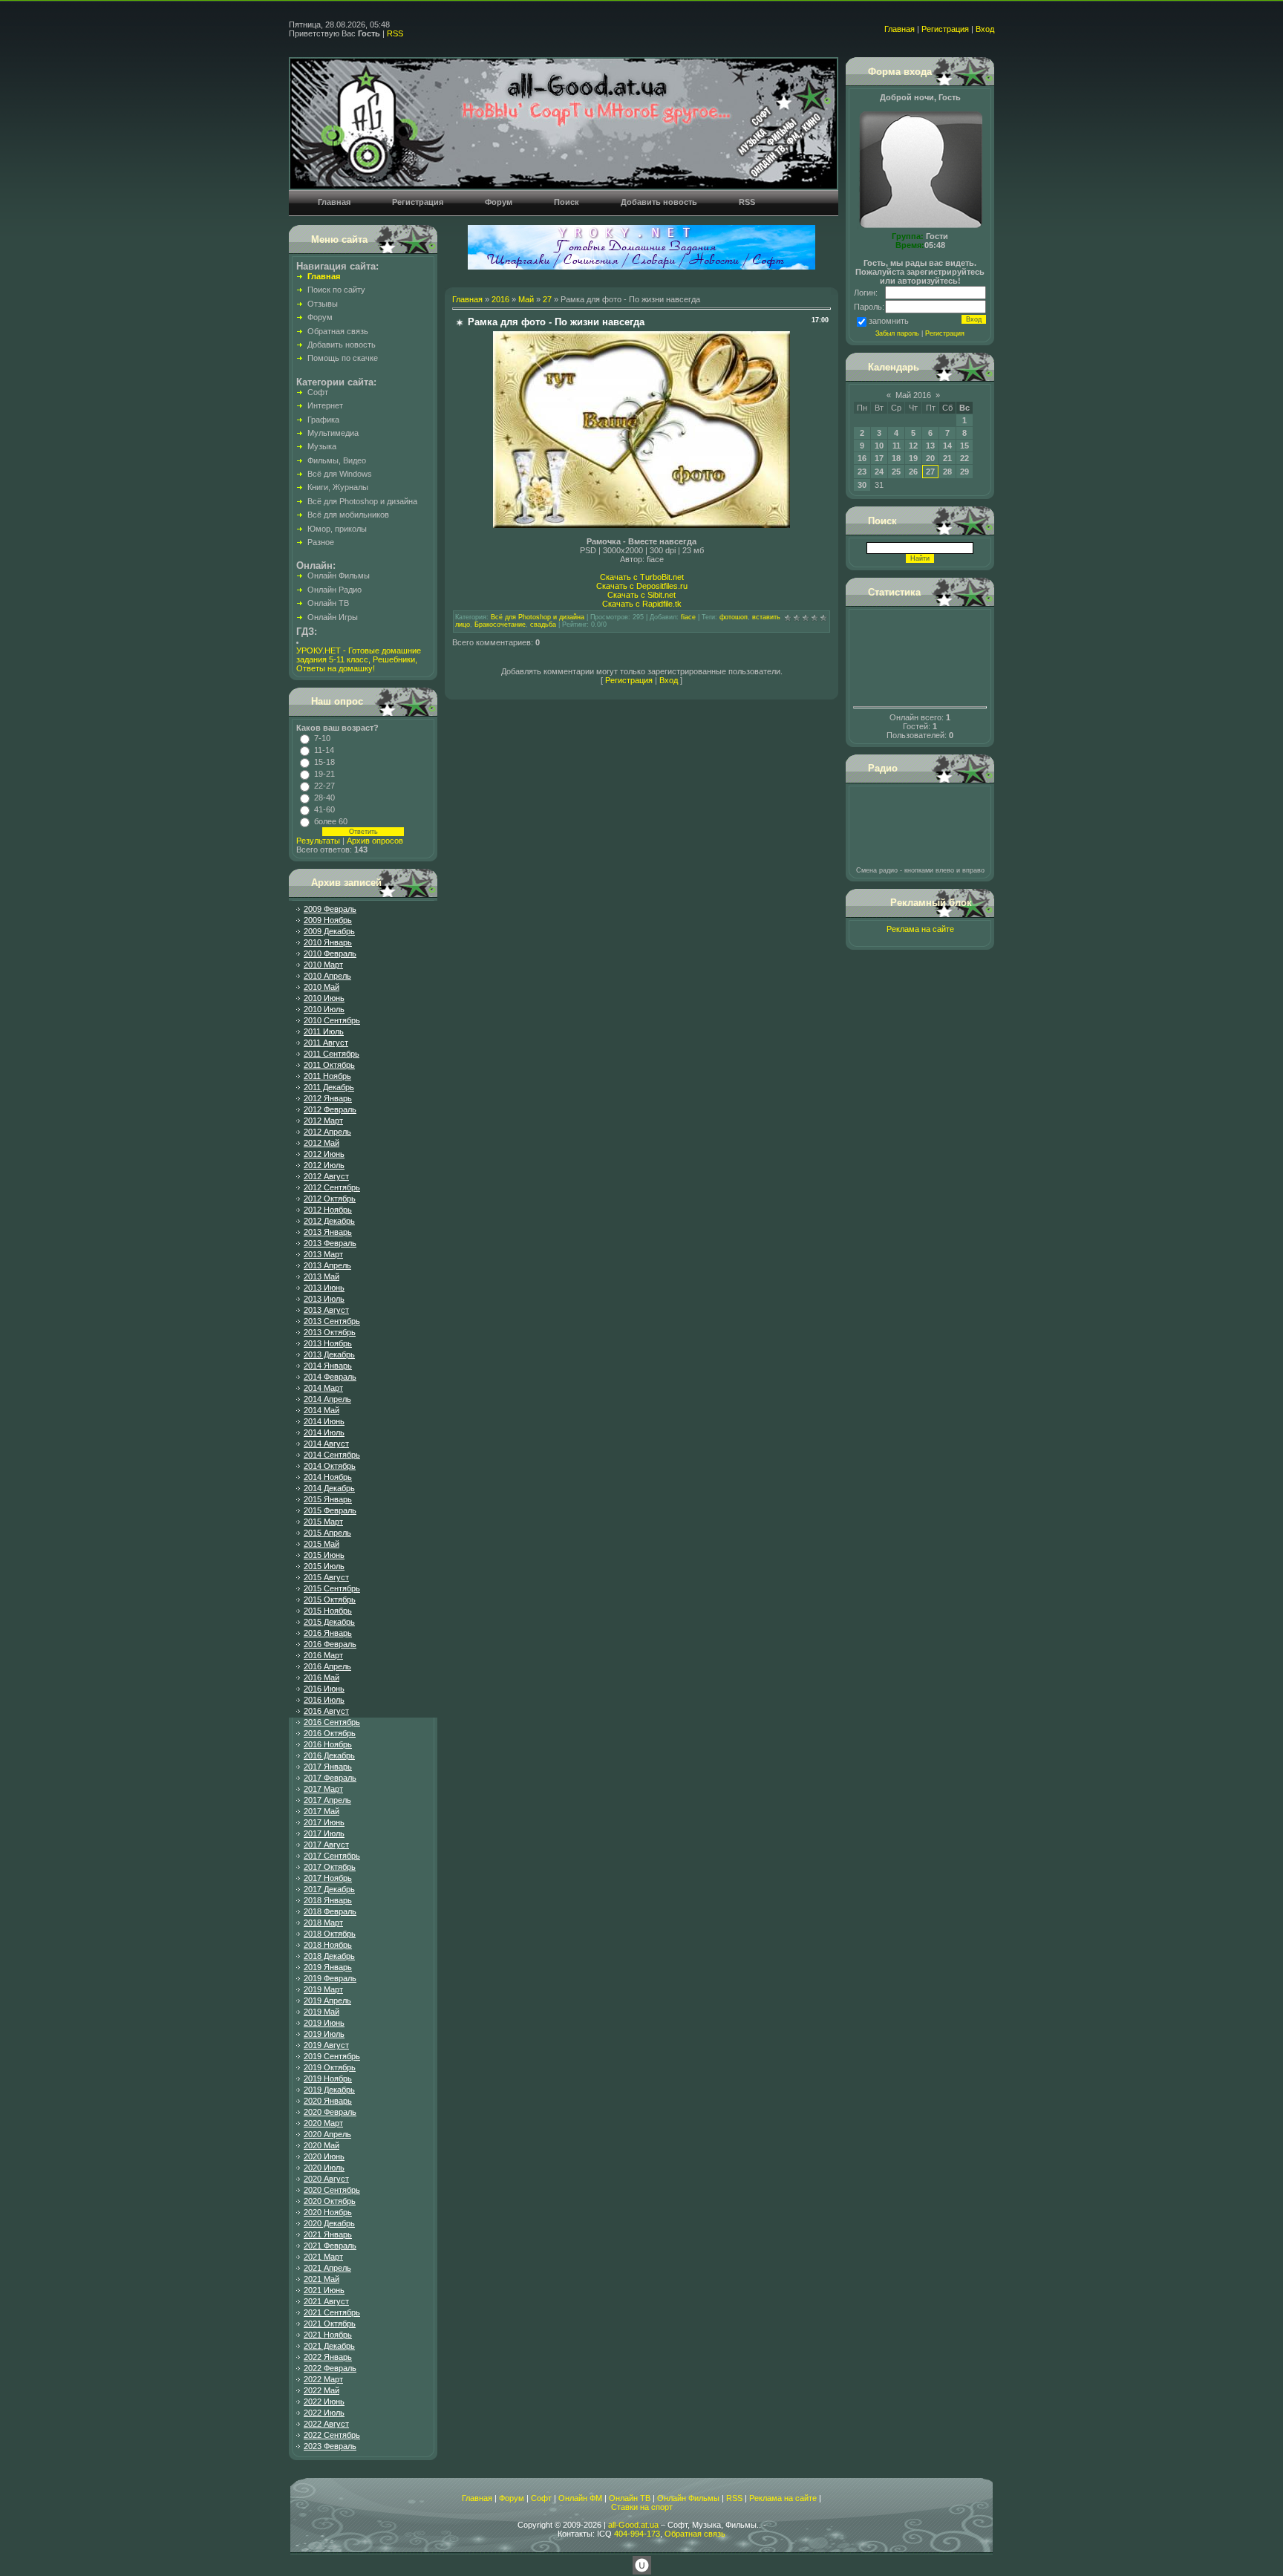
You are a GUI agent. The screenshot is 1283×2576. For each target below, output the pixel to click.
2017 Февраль (330, 1778)
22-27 (324, 786)
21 (947, 458)
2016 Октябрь (330, 1733)
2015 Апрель (327, 1533)
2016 (500, 299)
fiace (688, 617)
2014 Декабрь (329, 1488)
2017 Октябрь (330, 1867)
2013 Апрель (327, 1265)
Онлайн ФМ (580, 2498)
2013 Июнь (324, 1288)
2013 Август (326, 1310)
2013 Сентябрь (332, 1321)
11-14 (324, 750)
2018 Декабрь (329, 1956)
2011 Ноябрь (327, 1076)
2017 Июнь (324, 1822)
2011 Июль (324, 1031)
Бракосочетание (500, 625)
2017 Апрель (327, 1800)
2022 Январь (328, 2357)
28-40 (324, 798)
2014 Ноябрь (328, 1477)
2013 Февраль (330, 1243)
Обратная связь (695, 2534)
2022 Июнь (324, 2401)
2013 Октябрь (330, 1332)
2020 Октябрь (330, 2201)
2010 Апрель (327, 976)
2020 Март (323, 2123)
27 (547, 299)
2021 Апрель (327, 2268)
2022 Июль (324, 2413)
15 (964, 446)
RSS (395, 33)
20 (930, 458)
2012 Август (326, 1176)
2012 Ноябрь (328, 1210)
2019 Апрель (327, 2001)
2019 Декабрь (329, 2090)
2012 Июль (324, 1165)
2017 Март (323, 1789)
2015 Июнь (324, 1555)
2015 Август (326, 1577)
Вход (985, 29)
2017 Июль (324, 1833)
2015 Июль (324, 1566)
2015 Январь (328, 1499)
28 (947, 472)
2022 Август (326, 2424)
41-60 (324, 809)
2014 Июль (324, 1432)
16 (862, 458)
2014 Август (326, 1444)
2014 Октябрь (330, 1466)
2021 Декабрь (329, 2346)
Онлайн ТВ (630, 2498)
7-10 (322, 738)
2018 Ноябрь (328, 1945)
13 (930, 446)
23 (862, 472)
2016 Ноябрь (328, 1744)
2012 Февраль (330, 1109)
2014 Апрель (327, 1399)
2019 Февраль (330, 1978)
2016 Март (323, 1655)
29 (964, 472)
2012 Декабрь (329, 1221)
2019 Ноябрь (328, 2078)
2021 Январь (328, 2234)
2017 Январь (328, 1767)
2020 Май (321, 2145)
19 (913, 458)
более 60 (331, 821)
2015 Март (323, 1522)
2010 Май (321, 987)
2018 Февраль (330, 1911)
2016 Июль (324, 1700)
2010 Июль (324, 1009)
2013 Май (321, 1276)
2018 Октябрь (330, 1934)
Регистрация (945, 29)
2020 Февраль (330, 2112)
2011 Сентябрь (332, 1054)
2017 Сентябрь (332, 1856)
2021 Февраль (330, 2246)
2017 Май (321, 1811)
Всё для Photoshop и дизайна (538, 617)
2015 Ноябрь (328, 1611)
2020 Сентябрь (332, 2190)
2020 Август (326, 2179)
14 (947, 446)
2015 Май (321, 1544)
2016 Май (321, 1677)
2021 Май (321, 2279)
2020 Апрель (327, 2134)
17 (879, 458)
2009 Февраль (330, 909)
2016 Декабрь (329, 1755)
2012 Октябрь (330, 1199)
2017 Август (326, 1845)
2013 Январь (328, 1232)
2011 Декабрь (329, 1087)
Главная (900, 29)
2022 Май (321, 2390)
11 (897, 446)
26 (913, 472)
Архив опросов (375, 841)
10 (879, 446)
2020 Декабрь (329, 2223)
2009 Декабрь (329, 931)
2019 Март (323, 1989)
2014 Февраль (330, 1377)
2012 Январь (328, 1098)
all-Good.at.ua (633, 2525)
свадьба (543, 625)
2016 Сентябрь (332, 1722)
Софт (541, 2498)
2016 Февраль (330, 1644)
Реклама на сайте (920, 929)
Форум (512, 2498)
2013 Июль (324, 1299)
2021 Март (323, 2257)
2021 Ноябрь (328, 2335)
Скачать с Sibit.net (641, 595)
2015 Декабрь (329, 1622)
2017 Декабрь (329, 1889)
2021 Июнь (324, 2290)
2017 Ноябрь (328, 1878)
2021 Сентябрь (332, 2312)
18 (896, 458)
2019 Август (326, 2045)
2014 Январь (328, 1366)
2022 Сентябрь (332, 2435)
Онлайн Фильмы (688, 2498)
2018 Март (323, 1923)
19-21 (324, 774)
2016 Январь (328, 1633)
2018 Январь (328, 1900)
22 (964, 458)
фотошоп (734, 617)
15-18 (324, 762)
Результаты (318, 841)
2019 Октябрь (330, 2067)
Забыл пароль (897, 333)
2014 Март (323, 1388)
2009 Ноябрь (328, 920)
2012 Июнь (324, 1154)
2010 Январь (328, 942)
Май (526, 299)
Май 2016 (913, 395)
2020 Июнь (324, 2156)
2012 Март (323, 1121)
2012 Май (321, 1143)
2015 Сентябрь (332, 1588)
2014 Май (321, 1410)
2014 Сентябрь (332, 1455)
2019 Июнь (324, 2023)
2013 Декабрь (329, 1354)
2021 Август (326, 2301)
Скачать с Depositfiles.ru (642, 586)
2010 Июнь (324, 998)
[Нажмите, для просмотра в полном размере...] (641, 525)
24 (879, 472)
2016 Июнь (324, 1689)
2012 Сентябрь (332, 1187)
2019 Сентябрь (332, 2056)
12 (913, 446)
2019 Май (321, 2012)
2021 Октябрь (330, 2324)
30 (862, 485)
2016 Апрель (327, 1666)
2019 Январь (328, 1967)
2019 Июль (324, 2034)
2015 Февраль (330, 1510)
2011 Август (326, 1043)
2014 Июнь (324, 1421)
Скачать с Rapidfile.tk (642, 604)
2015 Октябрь (330, 1600)
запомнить (889, 321)
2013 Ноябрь (328, 1343)
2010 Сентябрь (332, 1020)
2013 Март (323, 1254)
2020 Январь (328, 2101)
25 (896, 472)
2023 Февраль (330, 2446)
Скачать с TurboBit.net (642, 577)
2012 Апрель (327, 1132)
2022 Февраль (330, 2368)
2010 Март (323, 965)
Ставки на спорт (642, 2507)
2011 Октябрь (329, 1065)
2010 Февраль (330, 953)
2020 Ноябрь (328, 2212)
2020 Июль (324, 2168)
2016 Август (326, 1711)
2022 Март (323, 2379)
